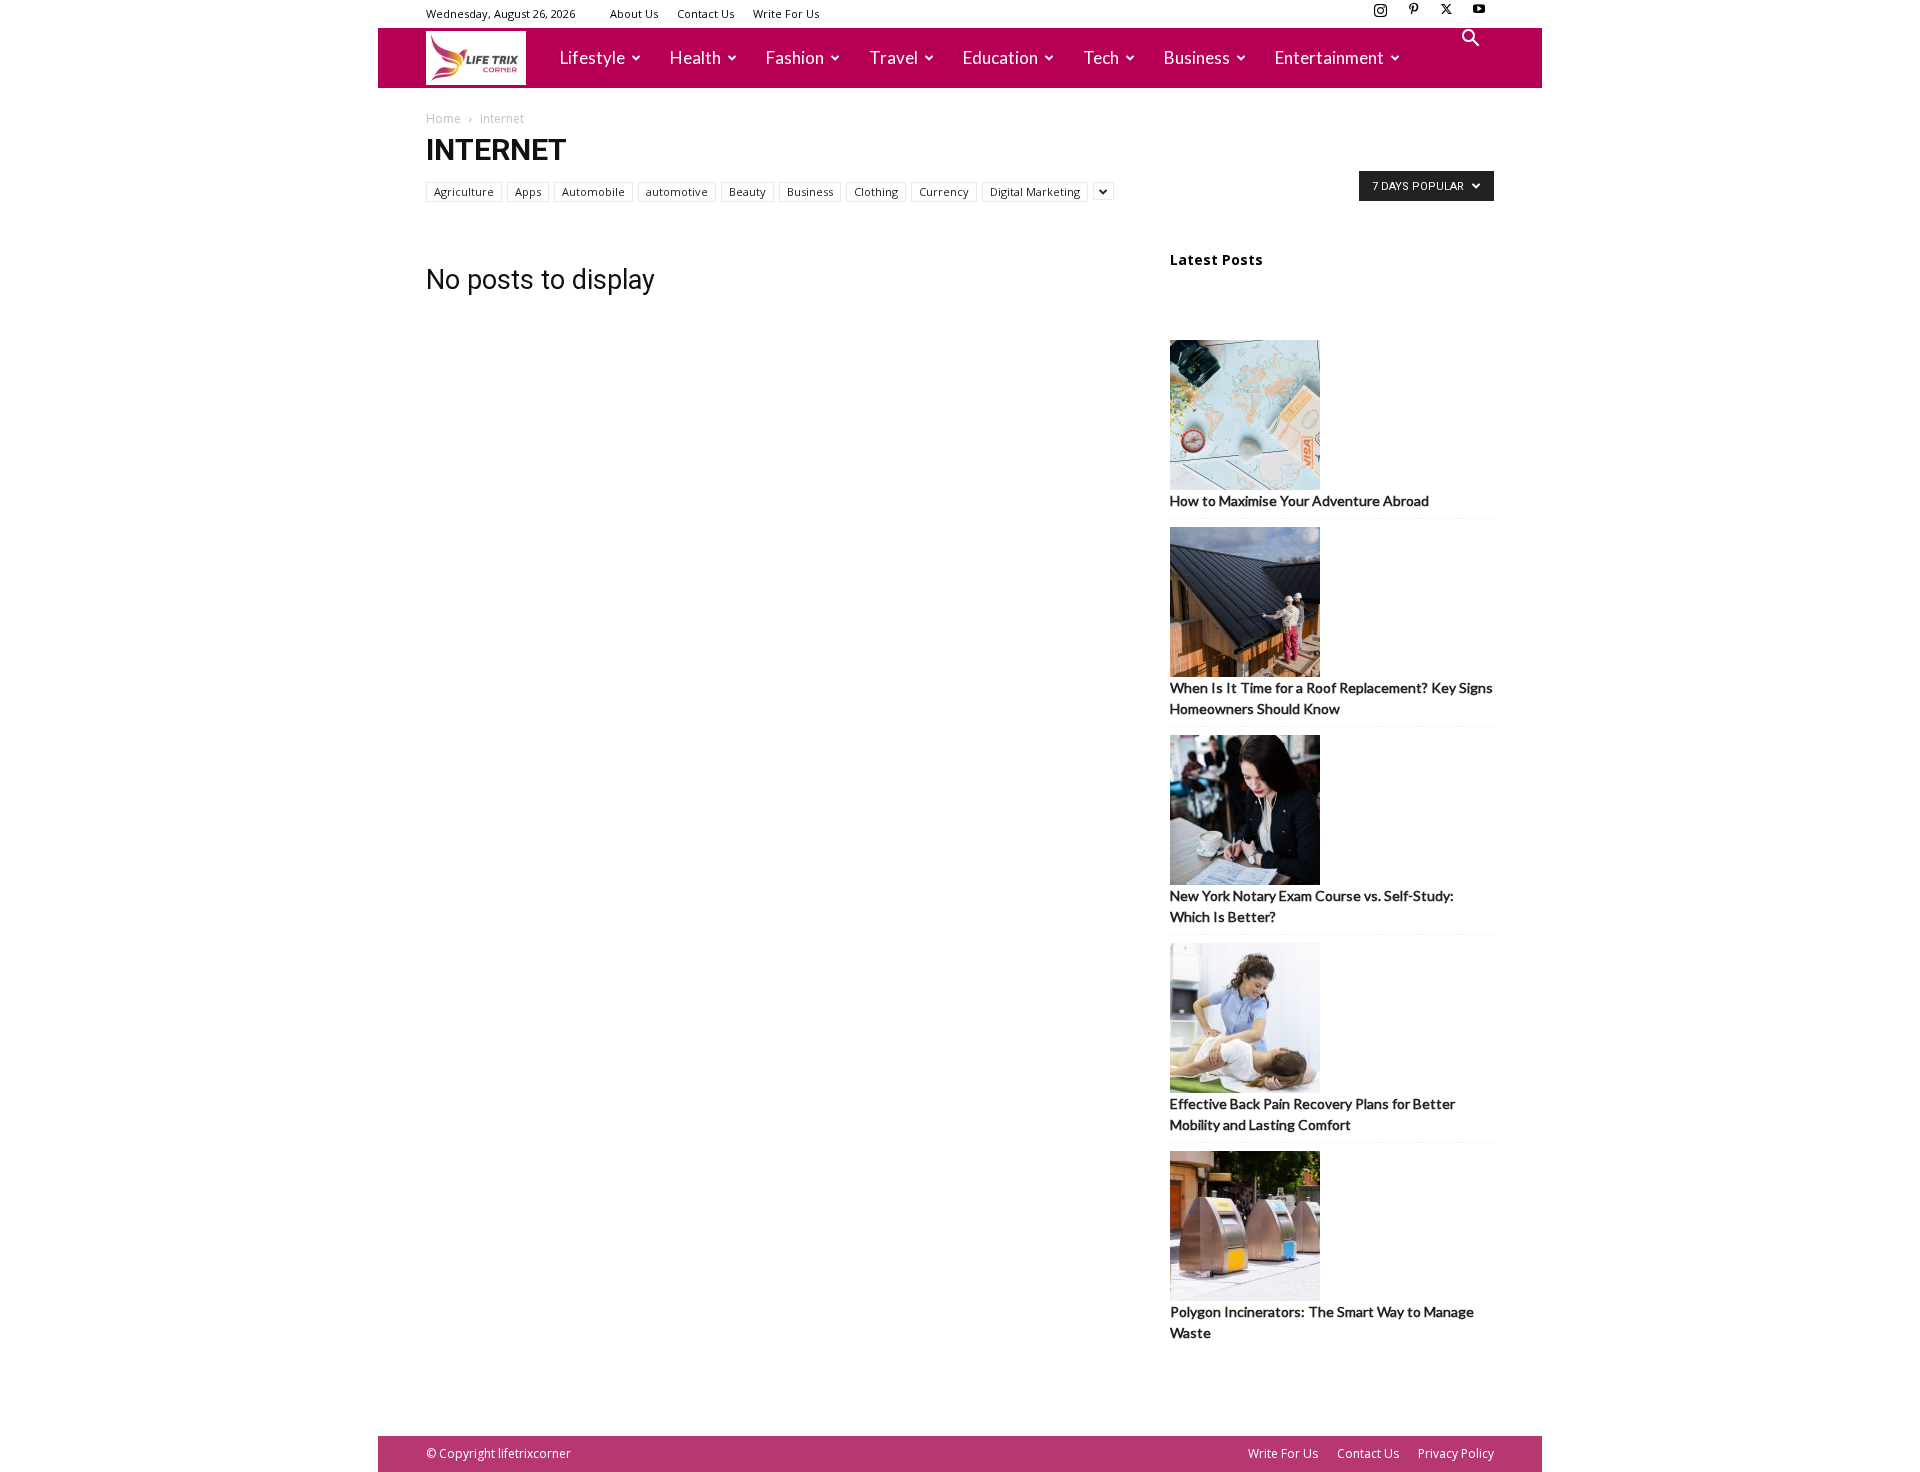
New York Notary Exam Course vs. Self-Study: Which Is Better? (1312, 906)
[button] (1470, 40)
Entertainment (1329, 57)
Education (1000, 57)
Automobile (593, 191)
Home (443, 118)
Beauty (747, 191)
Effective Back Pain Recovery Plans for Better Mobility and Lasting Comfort (1312, 1114)
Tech (1101, 57)
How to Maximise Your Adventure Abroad (1299, 500)
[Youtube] (1479, 15)
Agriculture (464, 191)
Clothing (876, 191)
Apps (528, 191)
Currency (944, 191)
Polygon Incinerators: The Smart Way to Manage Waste (1322, 1322)
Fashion (795, 57)
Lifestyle (592, 57)
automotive (677, 191)
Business (1197, 57)
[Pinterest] (1413, 15)
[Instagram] (1380, 15)
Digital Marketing (1035, 191)
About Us (634, 13)
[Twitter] (1446, 15)
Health (695, 57)
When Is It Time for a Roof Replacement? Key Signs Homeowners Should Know (1331, 698)
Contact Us (705, 13)
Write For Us (786, 13)
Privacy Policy (1456, 1453)
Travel (893, 57)
